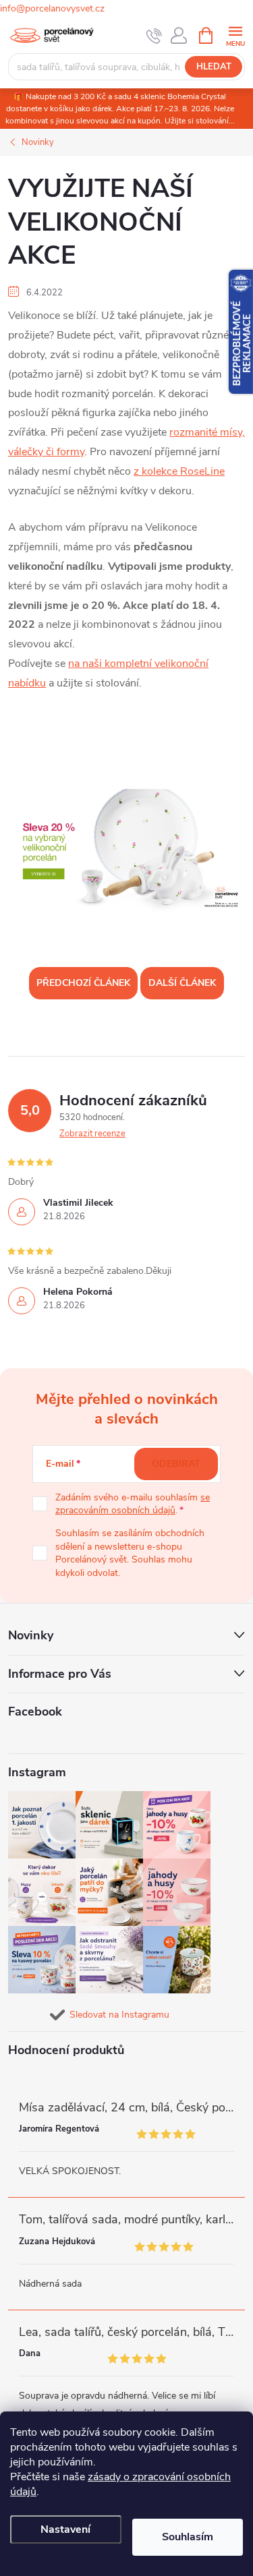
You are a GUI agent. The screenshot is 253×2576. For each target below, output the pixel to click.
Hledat (214, 67)
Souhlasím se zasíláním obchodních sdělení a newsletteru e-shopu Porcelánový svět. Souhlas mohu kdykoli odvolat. (130, 1553)
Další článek (182, 983)
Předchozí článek (83, 983)
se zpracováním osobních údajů (133, 1504)
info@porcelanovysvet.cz (52, 8)
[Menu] (235, 35)
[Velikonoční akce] (126, 850)
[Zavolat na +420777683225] (154, 36)
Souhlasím (188, 2537)
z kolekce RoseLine (179, 471)
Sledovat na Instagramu (119, 2015)
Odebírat (176, 1464)
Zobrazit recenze (92, 1134)
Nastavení (65, 2529)
